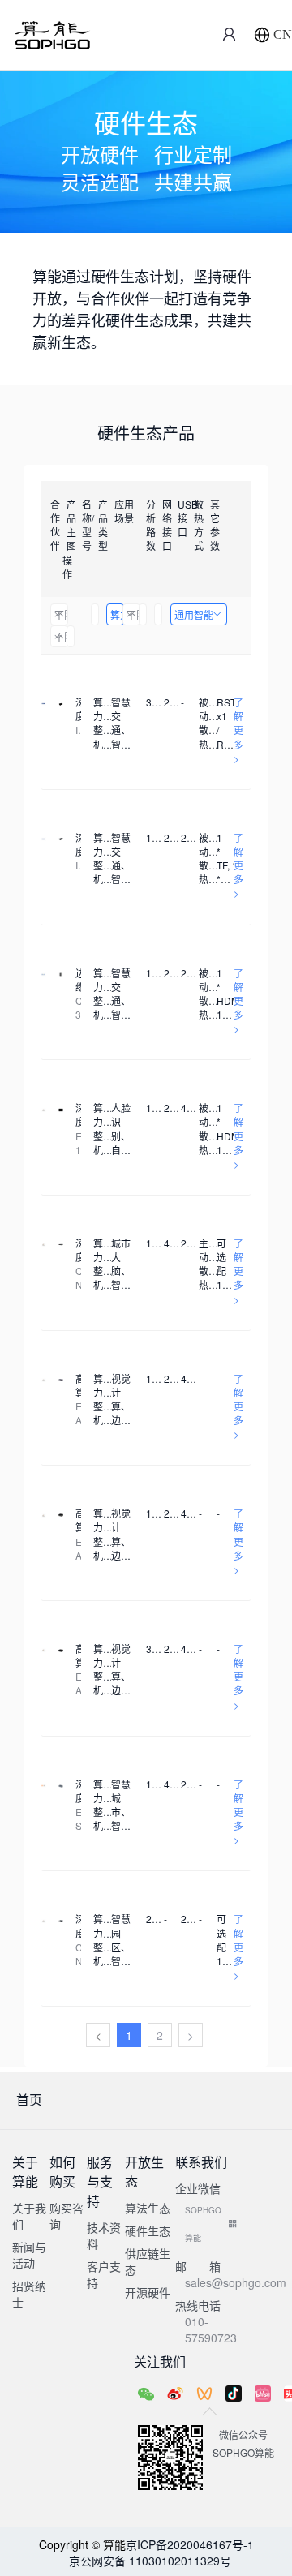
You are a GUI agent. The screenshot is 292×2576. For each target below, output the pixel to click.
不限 (61, 614)
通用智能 (194, 614)
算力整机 (117, 614)
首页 (29, 2099)
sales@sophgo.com (236, 2282)
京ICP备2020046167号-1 (190, 2544)
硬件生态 (148, 2230)
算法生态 (148, 2208)
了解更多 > (238, 730)
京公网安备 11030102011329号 (150, 2561)
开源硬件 (148, 2292)
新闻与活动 (29, 2255)
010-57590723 (211, 2329)
